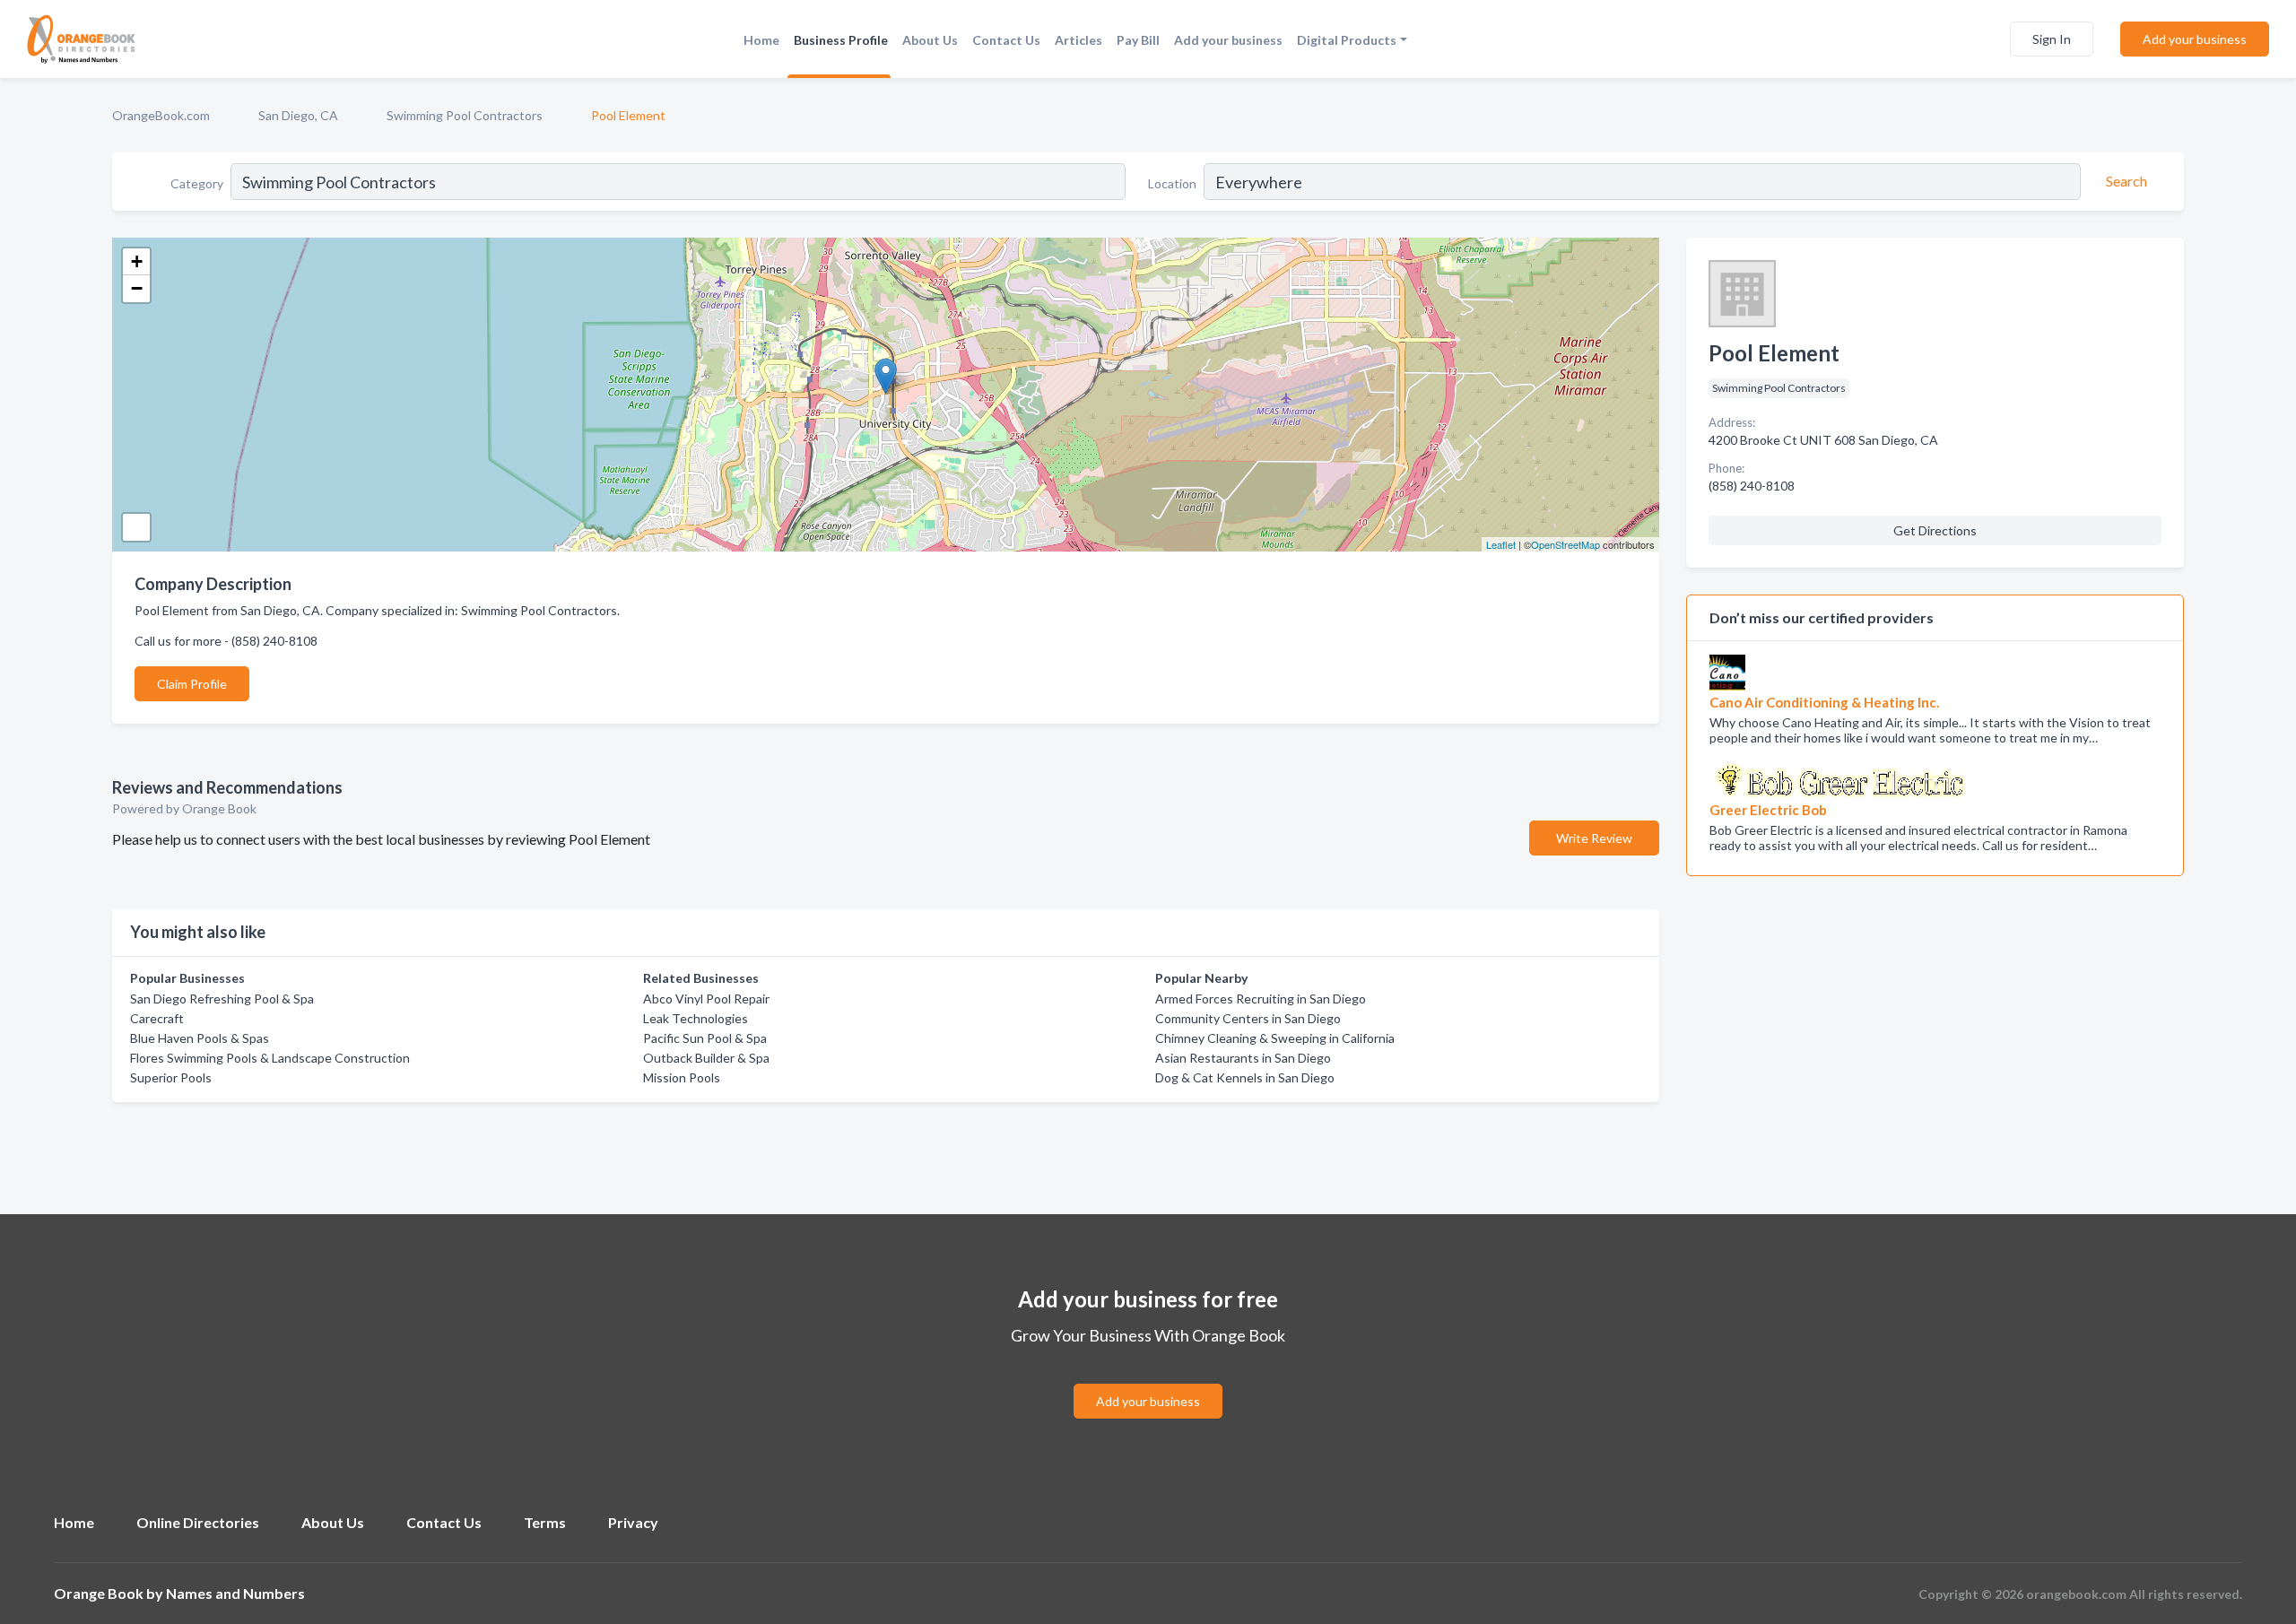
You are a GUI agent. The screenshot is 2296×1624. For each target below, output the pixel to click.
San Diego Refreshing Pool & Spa (222, 999)
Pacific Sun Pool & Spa (705, 1038)
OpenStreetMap (1565, 544)
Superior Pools (171, 1077)
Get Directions (1935, 530)
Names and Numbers (235, 1593)
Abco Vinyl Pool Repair (706, 999)
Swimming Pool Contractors (465, 115)
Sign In (2052, 39)
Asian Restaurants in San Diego (1243, 1058)
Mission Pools (682, 1077)
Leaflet (1501, 544)
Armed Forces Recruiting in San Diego (1261, 999)
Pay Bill (1138, 40)
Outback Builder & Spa (706, 1058)
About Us (930, 40)
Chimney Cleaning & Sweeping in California (1275, 1038)
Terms (545, 1522)
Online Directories (198, 1522)
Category (197, 183)
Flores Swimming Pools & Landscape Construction (270, 1058)
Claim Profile (192, 684)
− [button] (137, 288)
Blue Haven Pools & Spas (200, 1038)
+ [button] (137, 261)
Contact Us (1006, 40)
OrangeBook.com (161, 115)
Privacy (633, 1522)
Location (1172, 183)
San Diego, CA (298, 115)
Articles (1078, 40)
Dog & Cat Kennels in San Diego (1245, 1077)
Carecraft (157, 1018)
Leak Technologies (696, 1018)
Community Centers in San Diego (1248, 1018)
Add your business (1228, 40)
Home (761, 40)
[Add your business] (1148, 1380)
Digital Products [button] (1347, 40)
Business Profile (841, 40)
